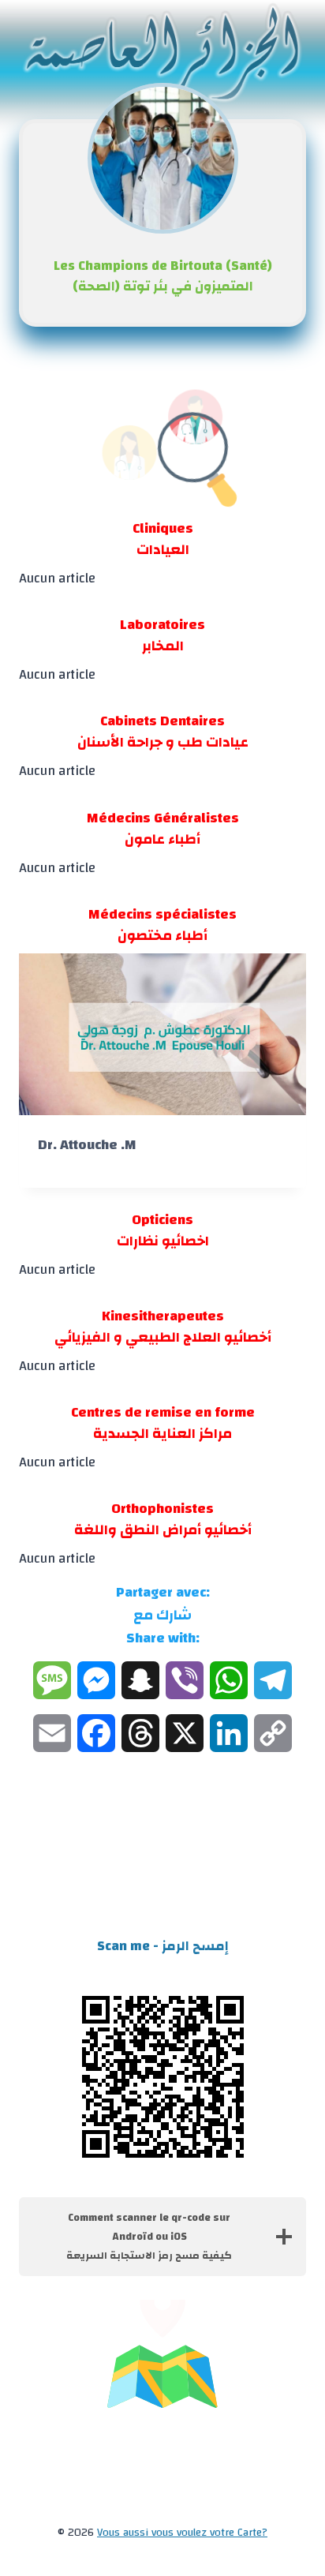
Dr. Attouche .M (87, 1145)
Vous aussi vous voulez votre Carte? (182, 2533)
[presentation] (162, 1034)
